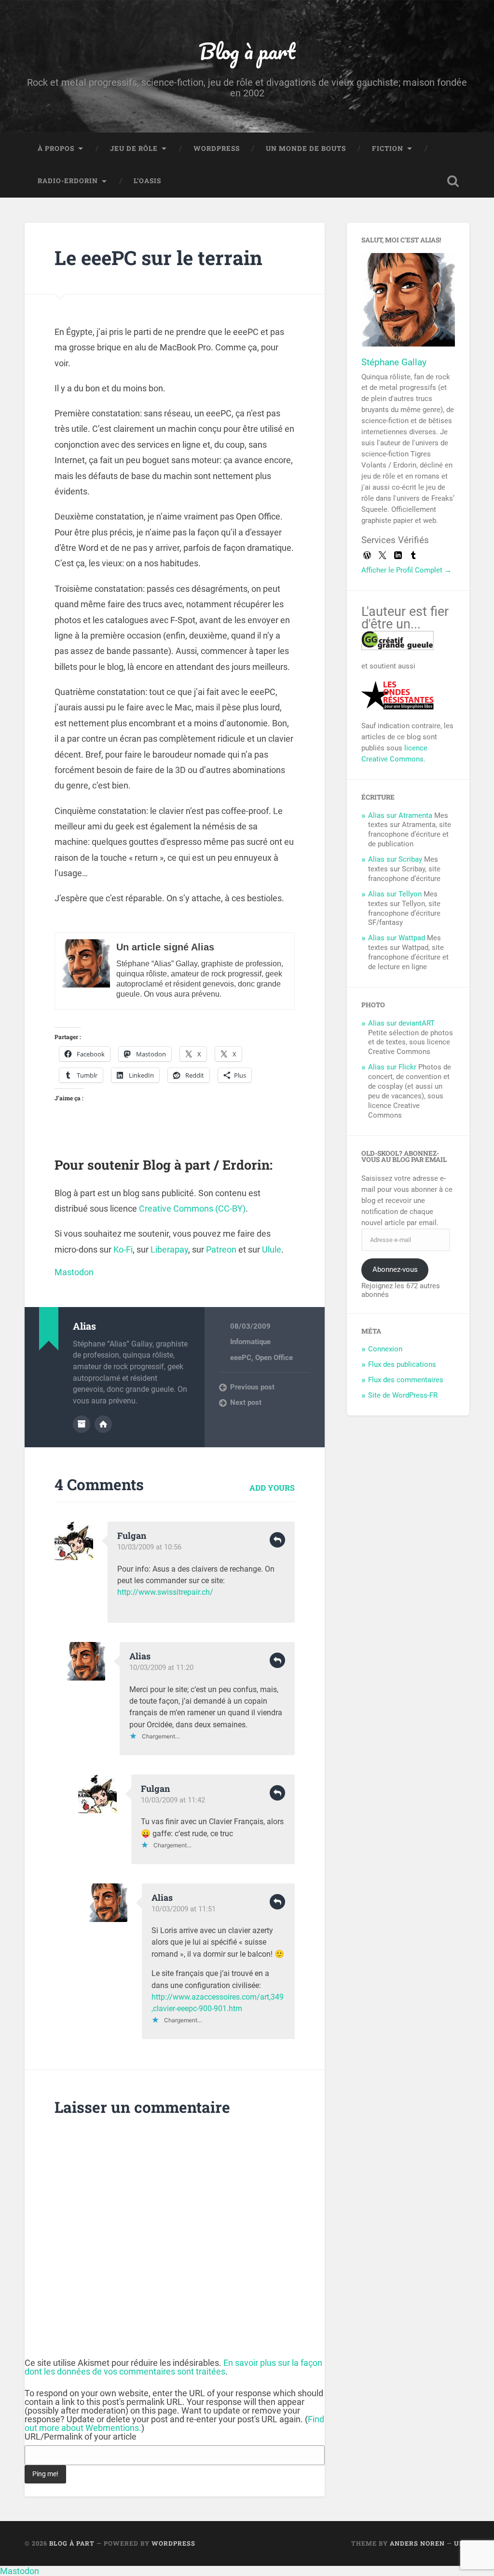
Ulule (272, 1249)
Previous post (252, 1387)
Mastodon (74, 1272)
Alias (140, 1656)
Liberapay (169, 1249)
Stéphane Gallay (394, 362)
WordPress (217, 148)
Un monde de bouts (306, 148)
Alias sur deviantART (401, 1023)
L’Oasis (147, 181)
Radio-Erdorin (68, 181)
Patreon (221, 1249)
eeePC (241, 1358)
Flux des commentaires (406, 1380)
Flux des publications (402, 1364)
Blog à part (247, 51)
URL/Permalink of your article (81, 2437)
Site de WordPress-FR (403, 1395)
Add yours (272, 1488)
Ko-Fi (123, 1249)
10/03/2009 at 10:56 (149, 1547)
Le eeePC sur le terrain (158, 258)
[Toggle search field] (453, 181)
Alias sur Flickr (392, 1067)
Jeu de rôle (134, 148)
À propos (56, 148)
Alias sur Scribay (395, 859)
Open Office (274, 1358)
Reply (277, 1540)
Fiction (388, 148)
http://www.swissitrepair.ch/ (165, 1592)
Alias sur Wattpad (397, 938)
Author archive (82, 1424)
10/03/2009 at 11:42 (173, 1800)
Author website (103, 1424)
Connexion (385, 1349)
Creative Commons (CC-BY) (192, 1208)
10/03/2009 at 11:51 (184, 1909)
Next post (246, 1402)
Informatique (250, 1342)
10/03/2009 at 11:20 (161, 1668)
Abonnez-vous (395, 1269)
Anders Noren (417, 2543)
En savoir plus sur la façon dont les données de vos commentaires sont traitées (173, 2367)
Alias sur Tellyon (395, 894)
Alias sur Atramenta (400, 815)
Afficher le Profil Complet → (406, 570)
